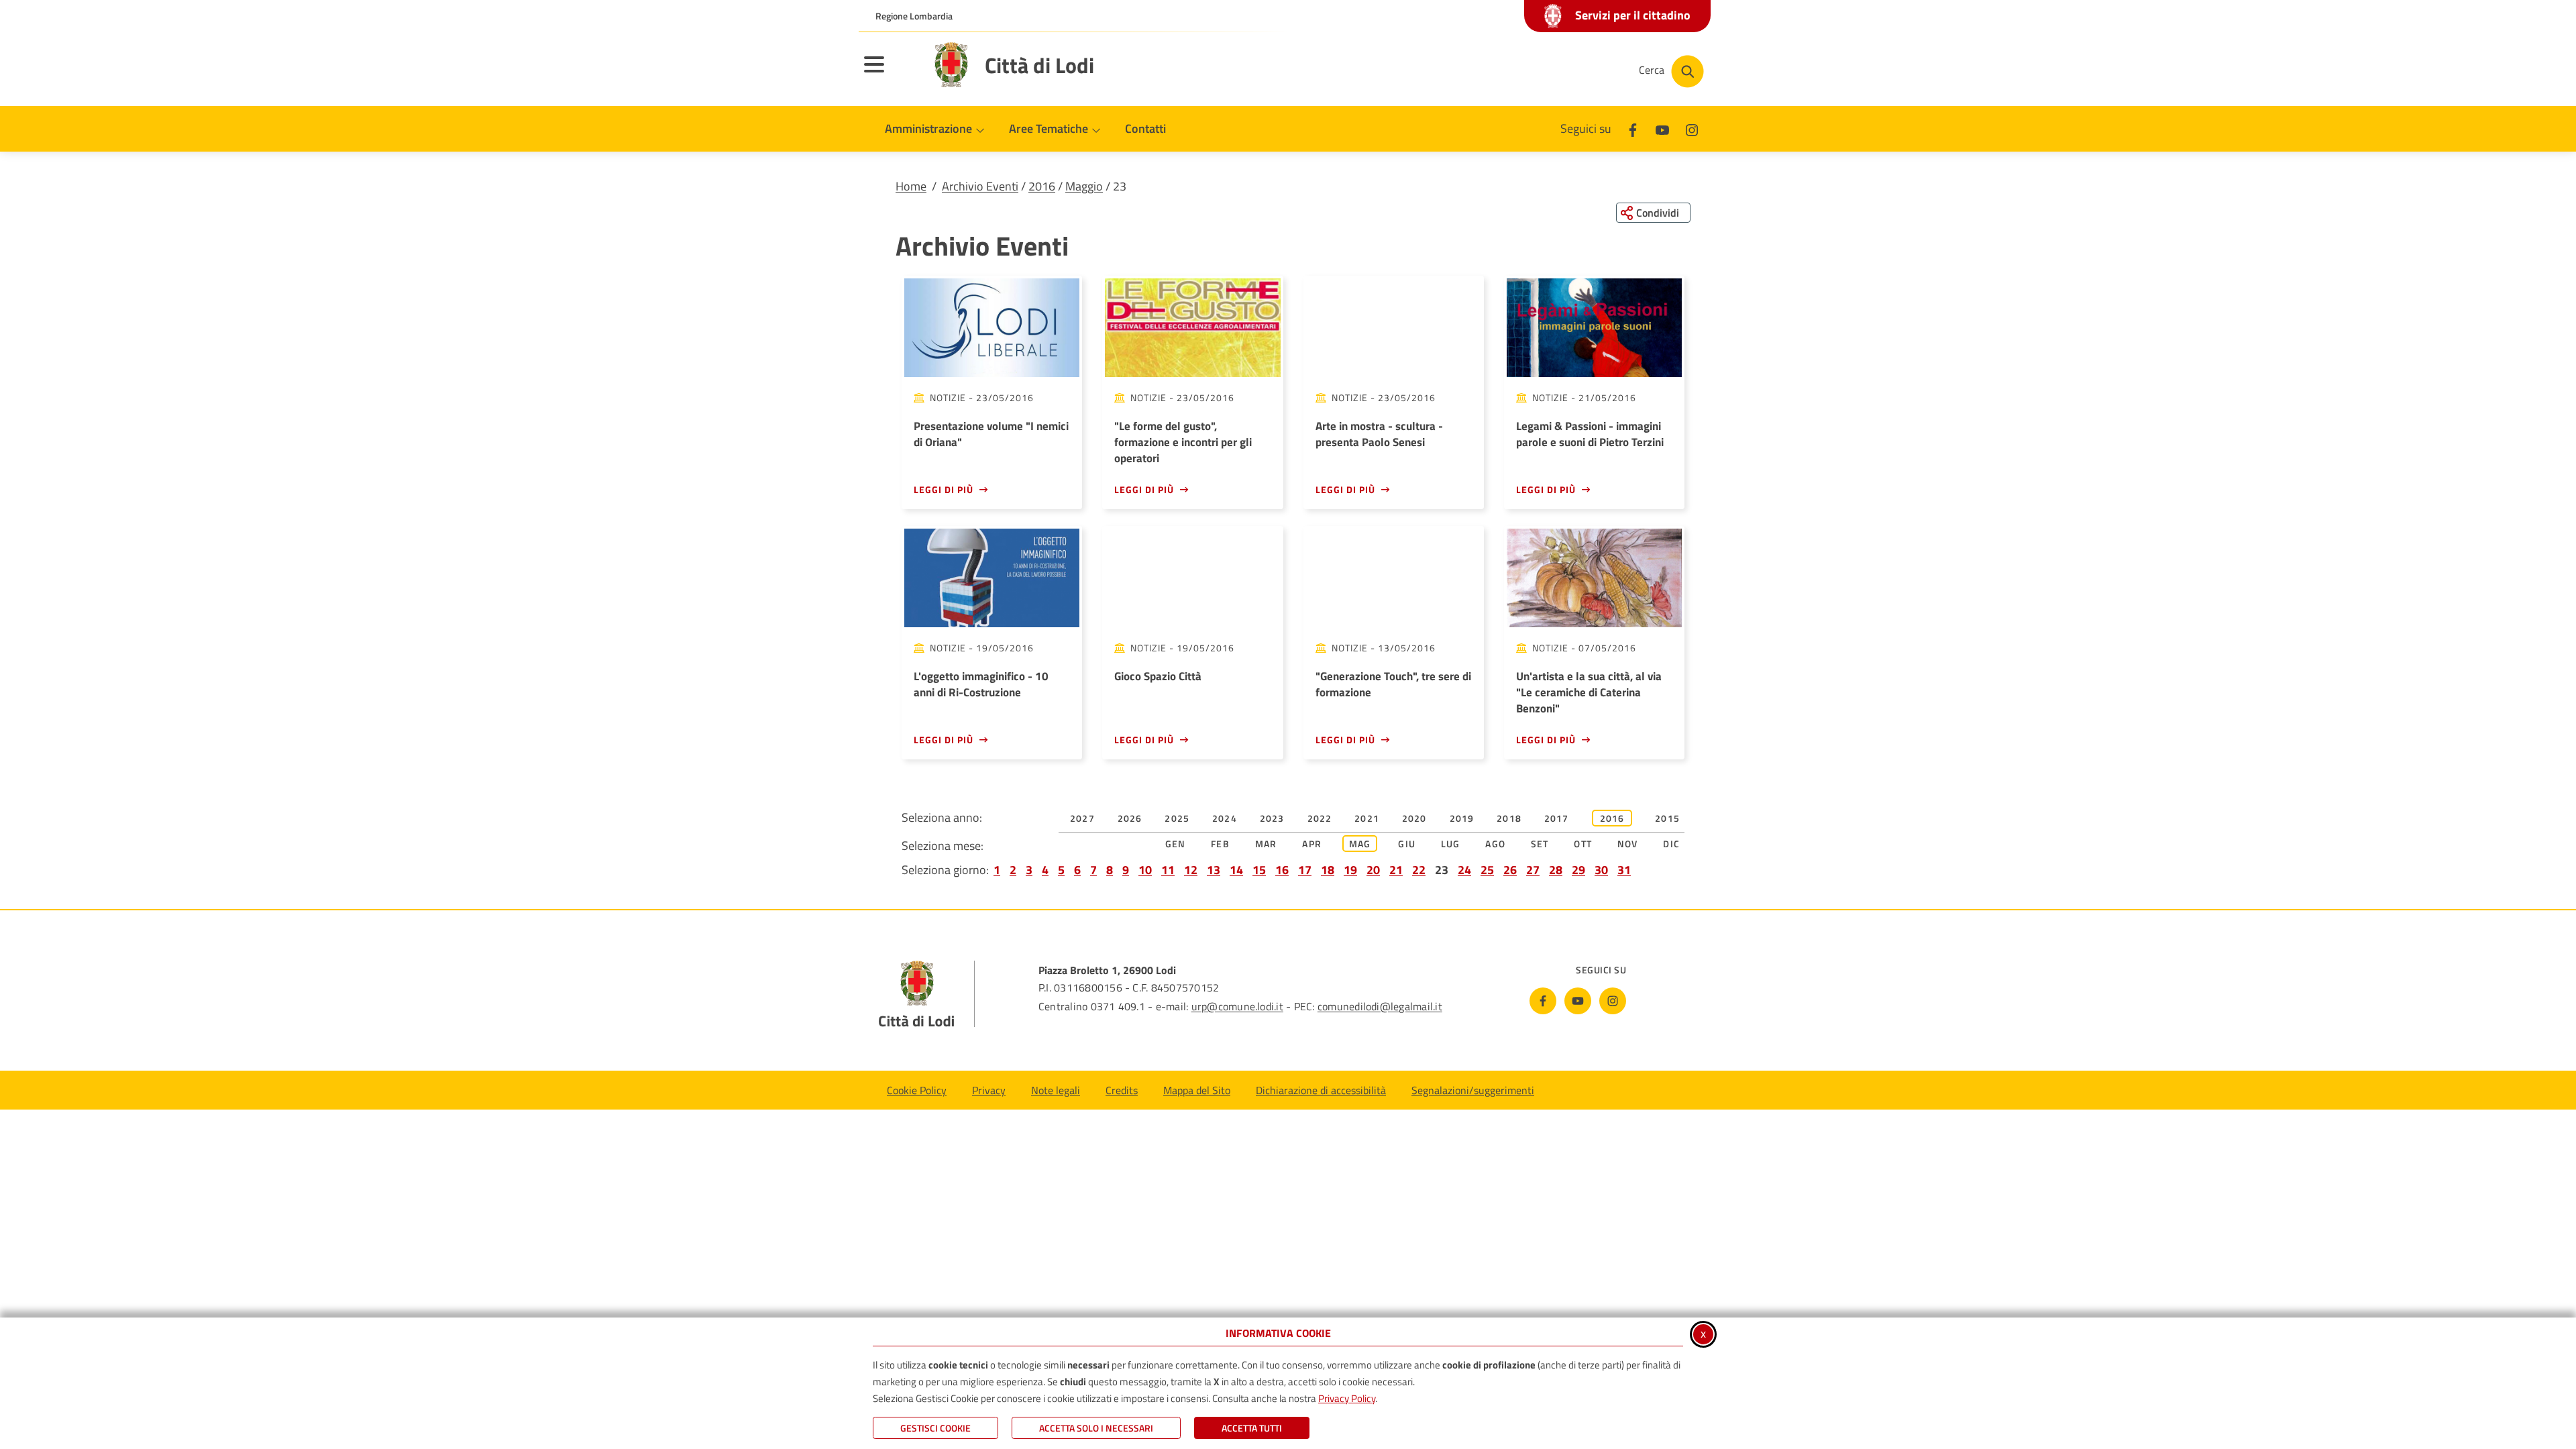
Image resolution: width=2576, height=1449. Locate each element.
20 (1373, 870)
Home (911, 186)
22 (1419, 870)
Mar (1266, 844)
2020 (1414, 818)
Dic (1671, 844)
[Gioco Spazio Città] (1192, 578)
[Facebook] (1633, 128)
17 (1305, 870)
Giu (1407, 844)
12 (1191, 870)
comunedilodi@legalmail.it (1380, 1006)
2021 (1367, 818)
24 (1464, 870)
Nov (1628, 844)
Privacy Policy (1347, 1398)
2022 (1320, 818)
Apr (1312, 844)
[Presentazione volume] (992, 328)
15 (1259, 870)
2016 (1042, 186)
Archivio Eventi (980, 186)
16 (1282, 870)
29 (1578, 870)
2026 (1130, 818)
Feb (1220, 844)
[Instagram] (1692, 128)
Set (1540, 844)
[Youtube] (1662, 128)
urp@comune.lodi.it (1237, 1006)
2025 (1177, 818)
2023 (1272, 818)
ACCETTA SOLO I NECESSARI (1096, 1428)
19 (1350, 870)
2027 (1082, 818)
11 (1168, 870)
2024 (1225, 818)
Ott (1583, 844)
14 (1236, 870)
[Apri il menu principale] (891, 73)
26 (1510, 870)
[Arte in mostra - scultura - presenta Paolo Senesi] (1394, 328)
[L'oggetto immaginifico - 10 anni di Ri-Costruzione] (992, 578)
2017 (1557, 818)
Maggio (1084, 186)
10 (1145, 870)
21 (1396, 870)
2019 (1462, 818)
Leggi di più (944, 489)
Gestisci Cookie (935, 1428)
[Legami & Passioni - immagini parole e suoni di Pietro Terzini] (1594, 328)
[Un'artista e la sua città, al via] (1594, 578)
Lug (1451, 844)
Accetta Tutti (1252, 1428)
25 (1487, 870)
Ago (1495, 844)
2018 (1509, 818)
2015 (1667, 818)
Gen (1176, 844)
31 (1624, 870)
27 (1533, 870)
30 (1601, 870)
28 (1556, 870)
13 (1214, 870)
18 (1328, 870)
